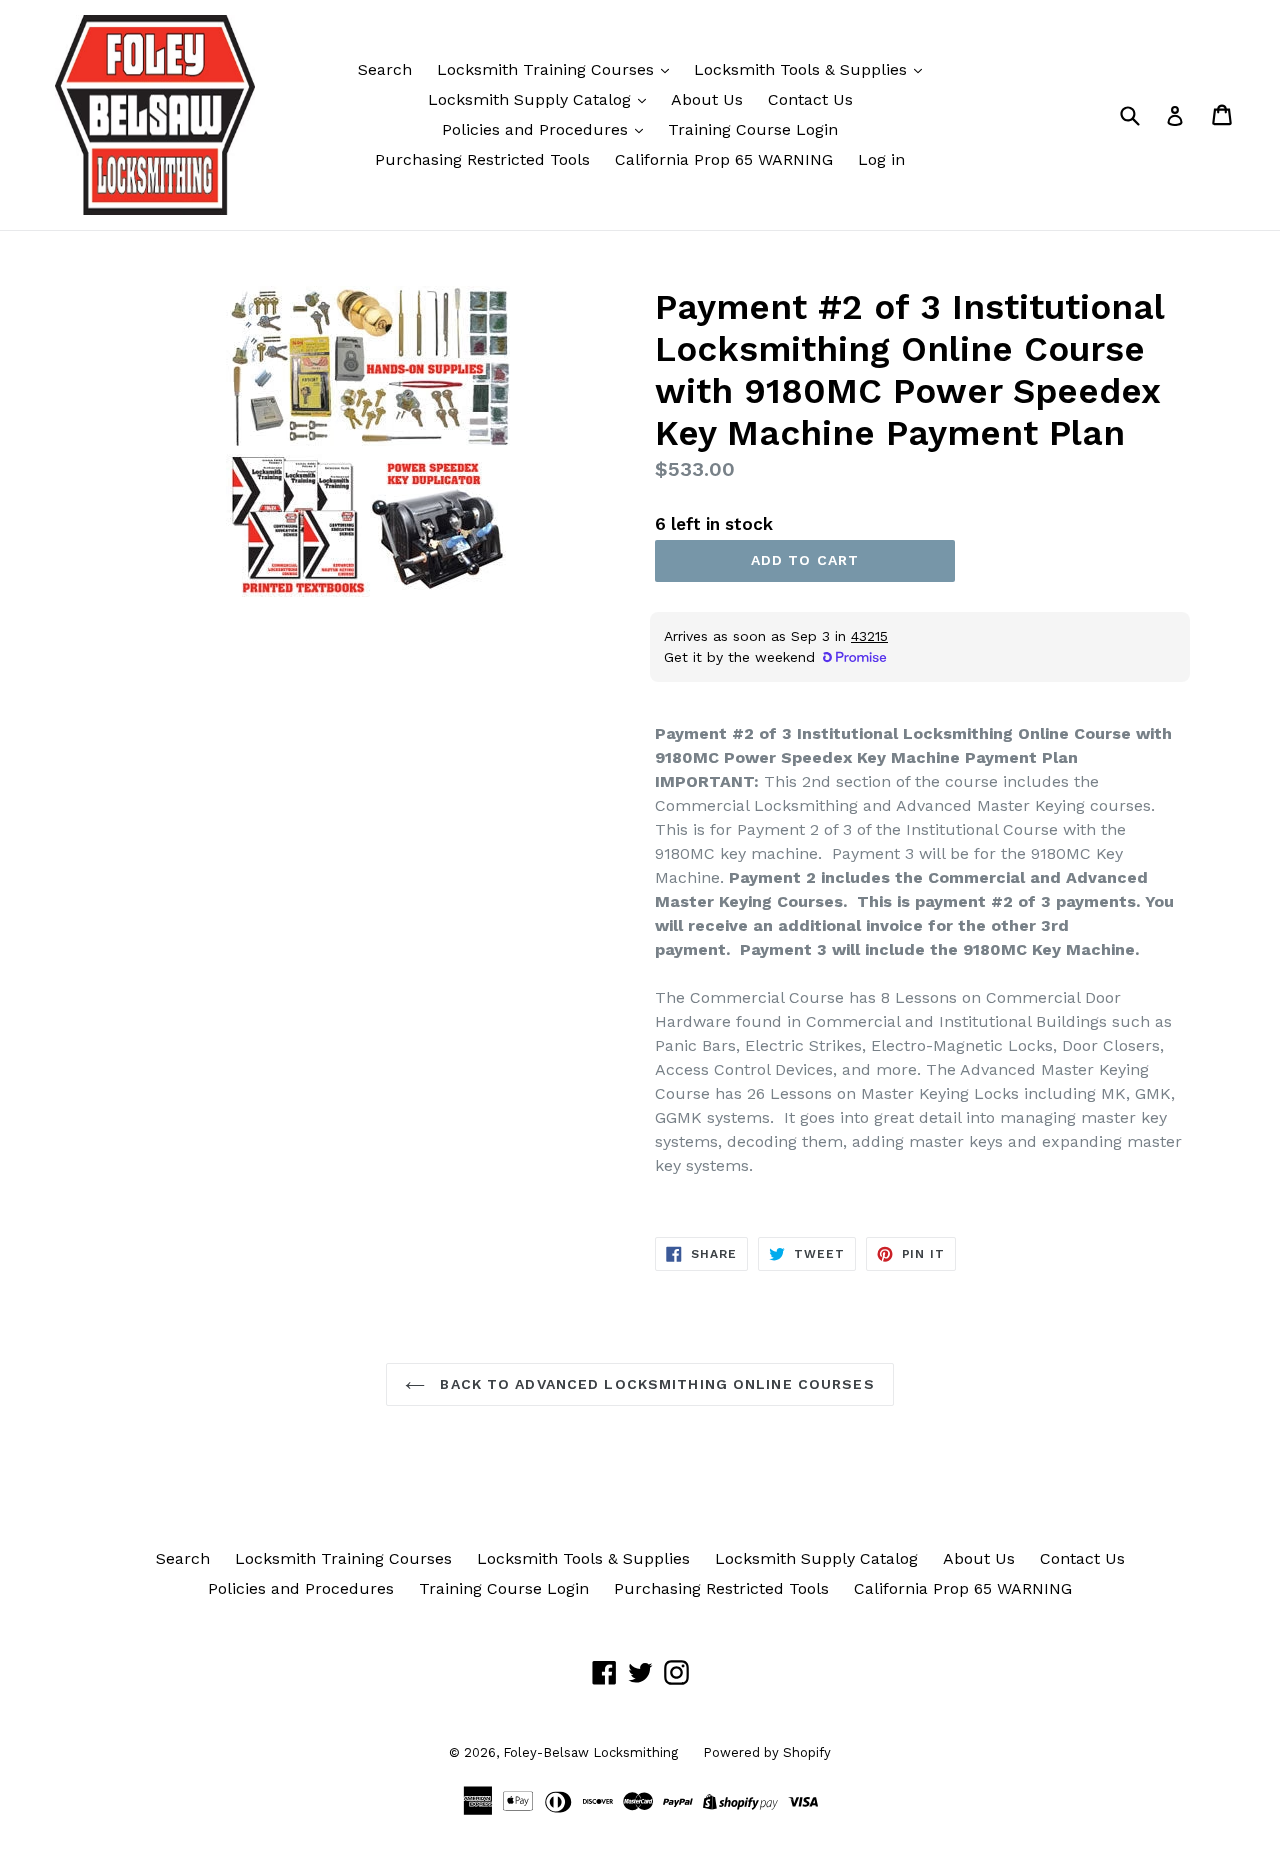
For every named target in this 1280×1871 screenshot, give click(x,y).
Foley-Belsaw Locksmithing (590, 1752)
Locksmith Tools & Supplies (803, 69)
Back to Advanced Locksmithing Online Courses (654, 1384)
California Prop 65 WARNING (724, 159)
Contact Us (810, 99)
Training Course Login (753, 129)
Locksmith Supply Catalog (532, 99)
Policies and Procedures (537, 129)
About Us (707, 99)
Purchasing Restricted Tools (482, 159)
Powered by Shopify (767, 1752)
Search (385, 69)
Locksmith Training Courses (548, 69)
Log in (881, 159)
